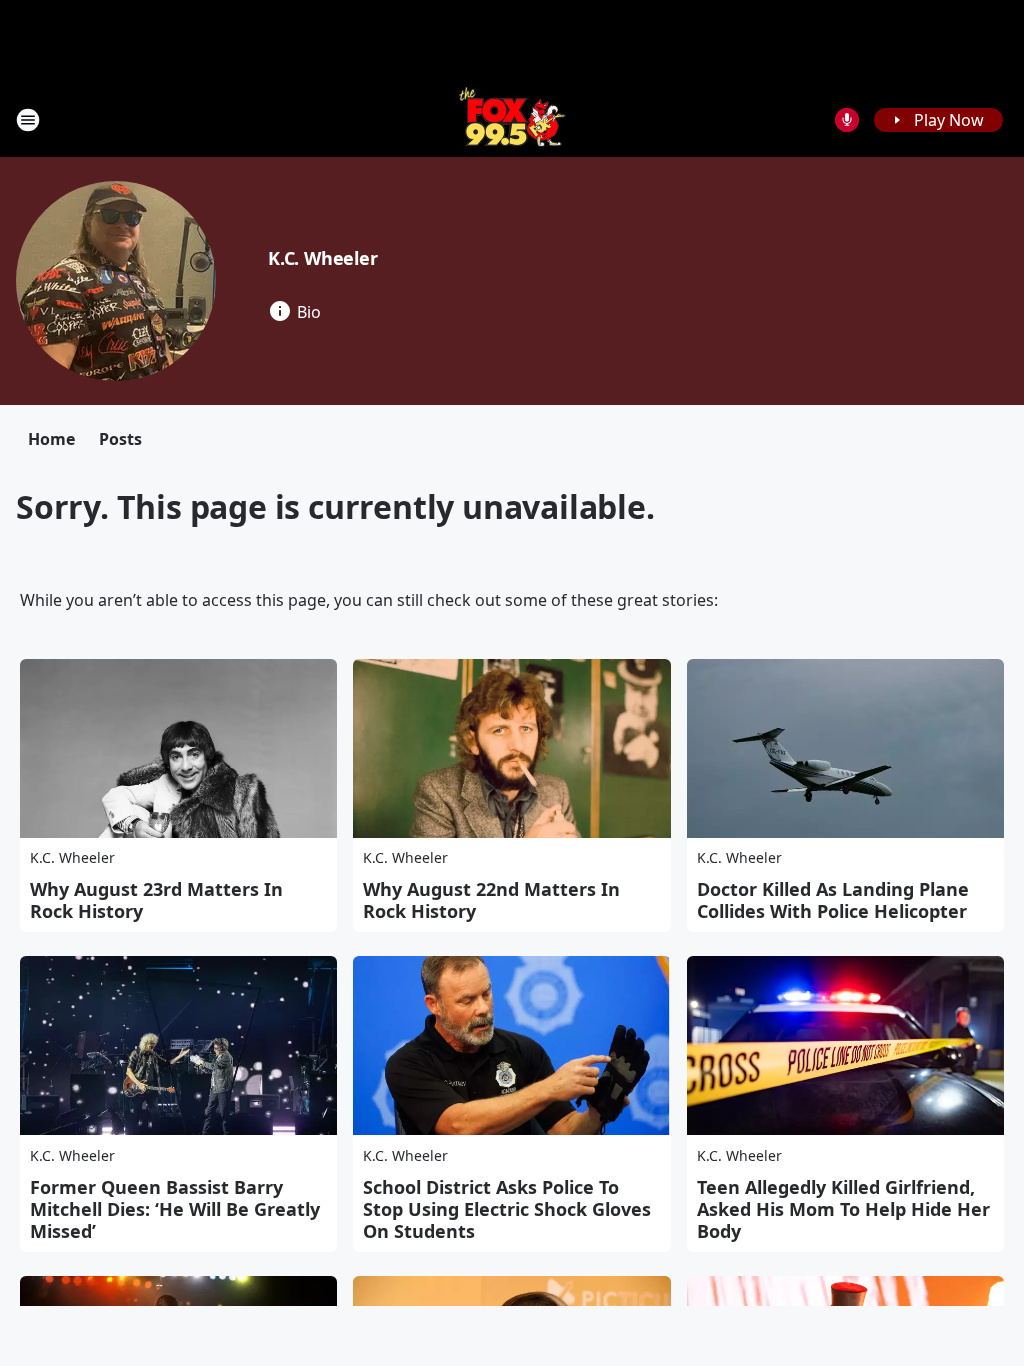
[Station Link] (512, 119)
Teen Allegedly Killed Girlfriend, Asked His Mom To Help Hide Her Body (843, 1209)
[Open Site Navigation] (28, 120)
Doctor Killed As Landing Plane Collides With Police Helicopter (833, 900)
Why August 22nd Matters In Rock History (491, 900)
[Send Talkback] (847, 120)
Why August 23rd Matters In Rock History (156, 900)
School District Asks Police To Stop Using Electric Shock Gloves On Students (507, 1209)
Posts (120, 439)
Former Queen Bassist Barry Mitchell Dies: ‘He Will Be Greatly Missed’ (175, 1209)
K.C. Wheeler (323, 258)
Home (51, 439)
